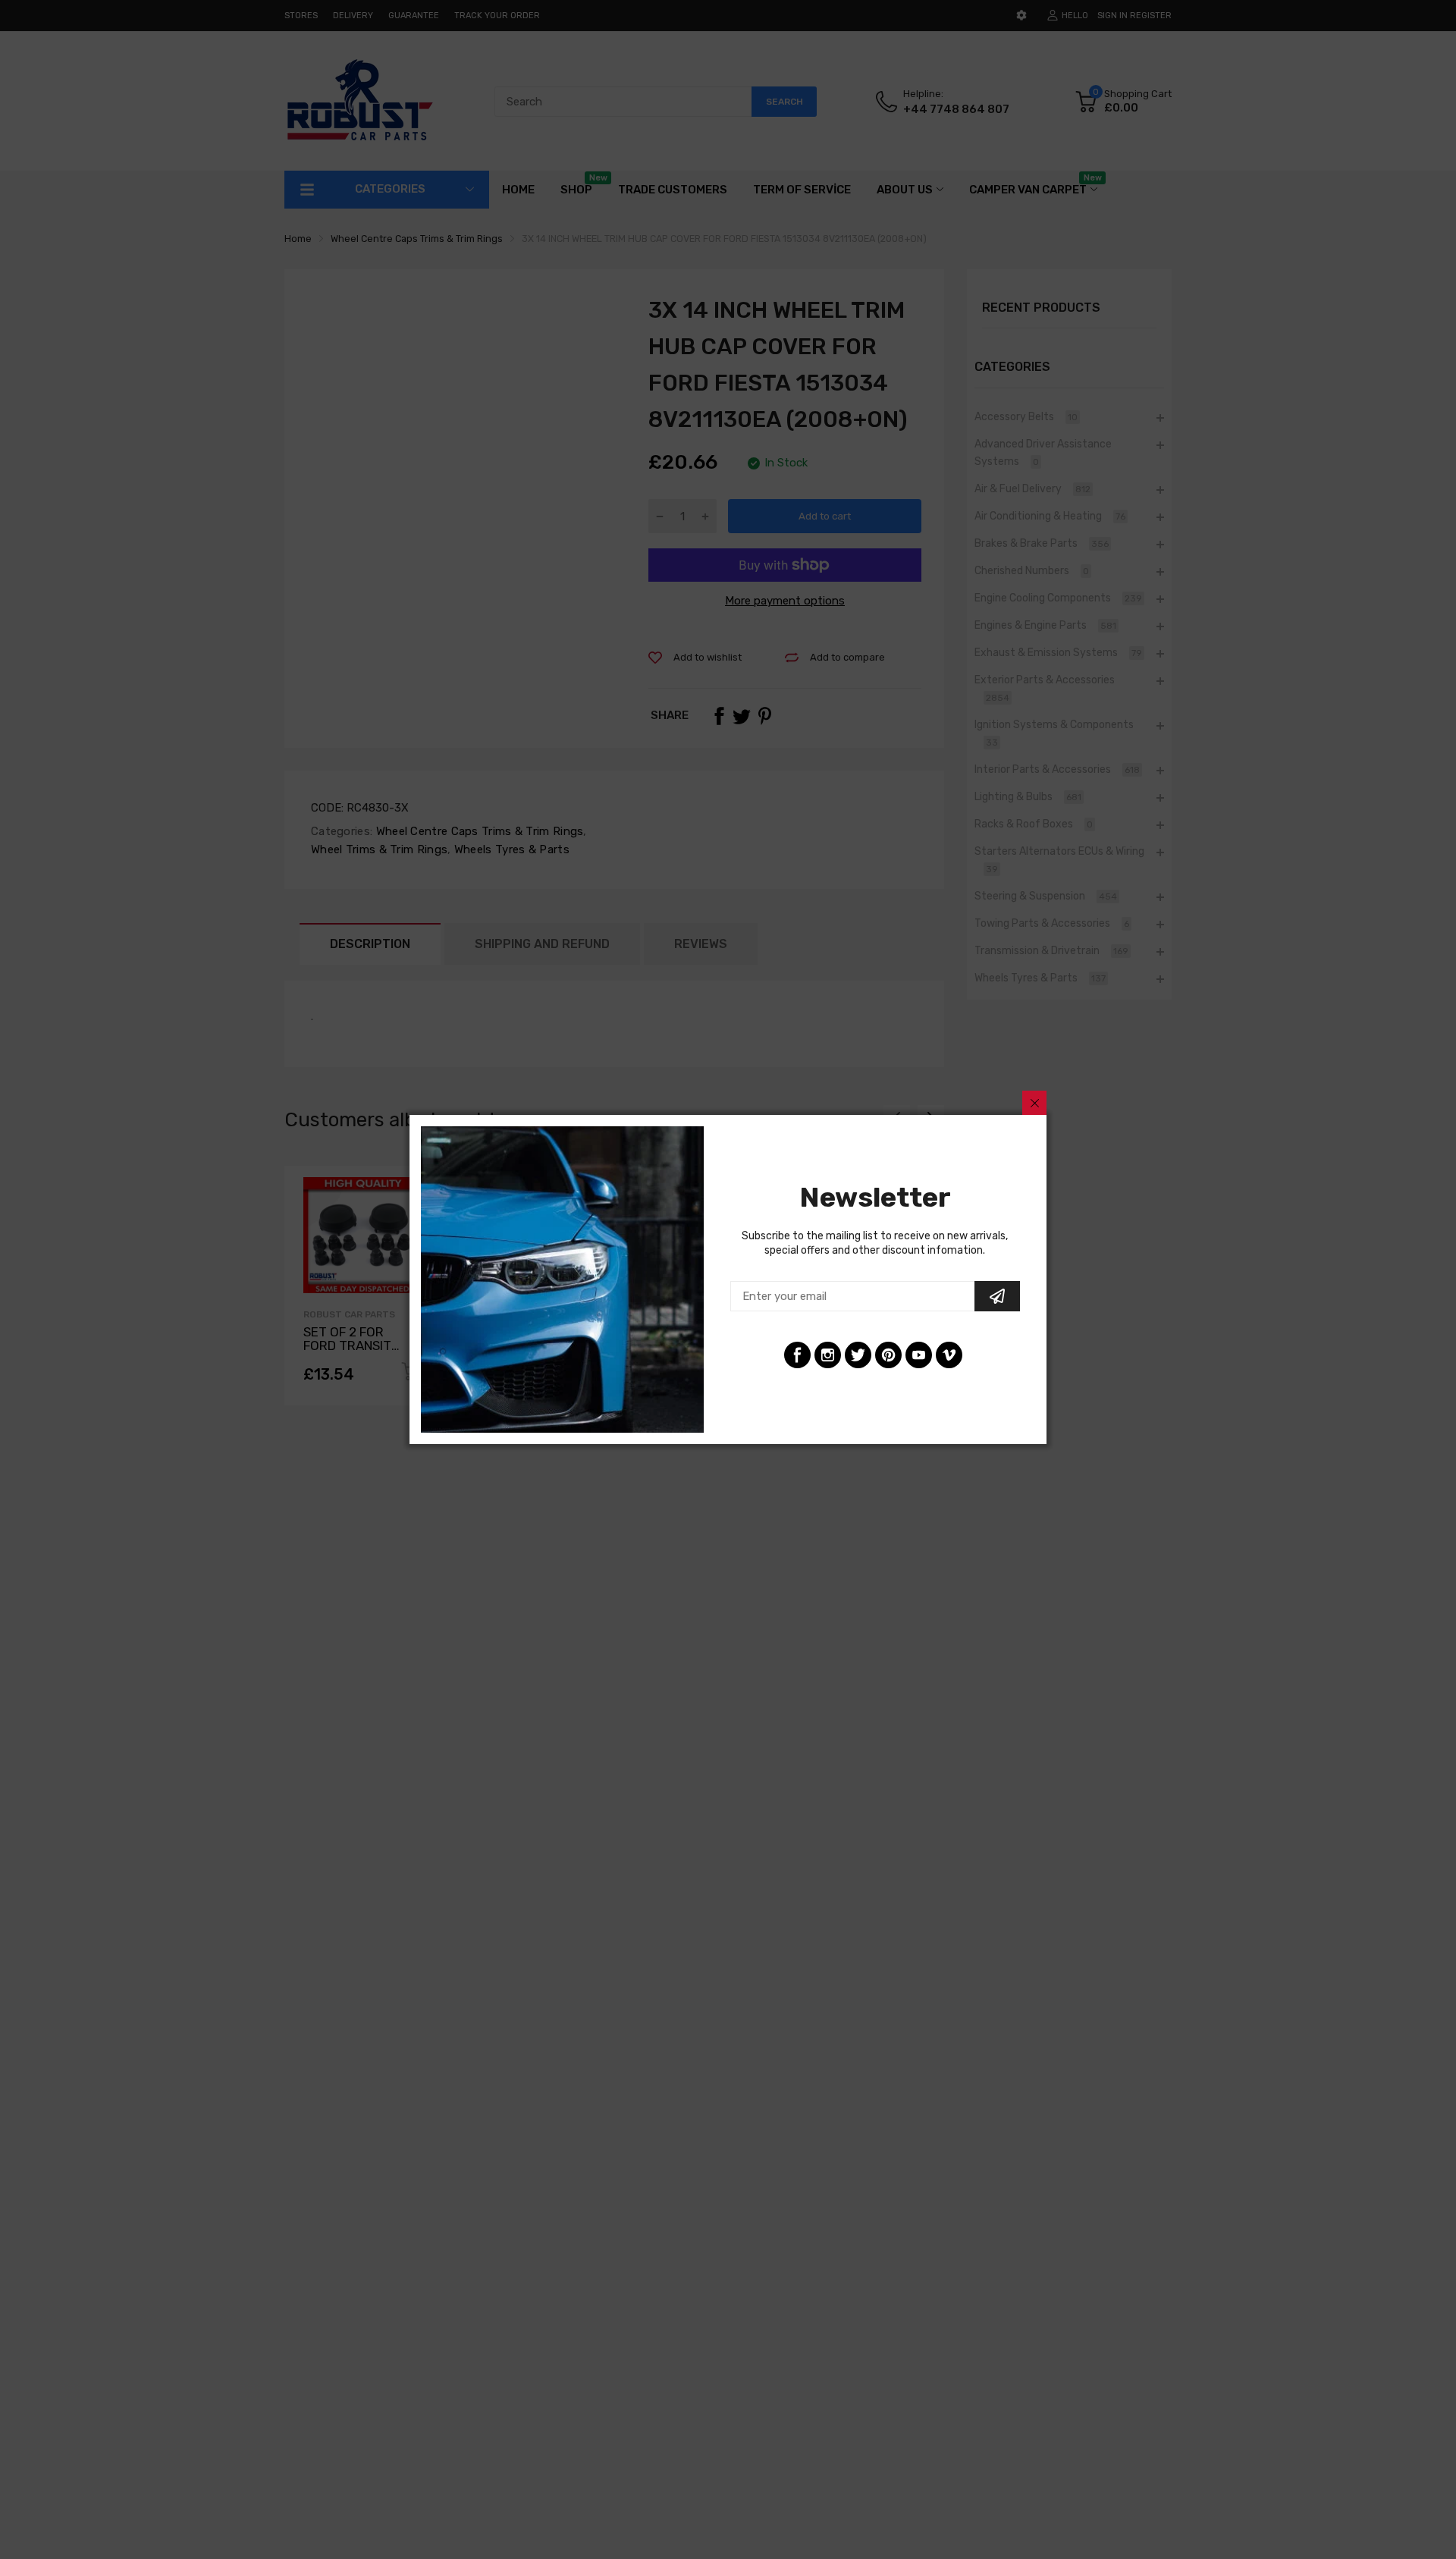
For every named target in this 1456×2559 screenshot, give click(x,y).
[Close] (1034, 1103)
